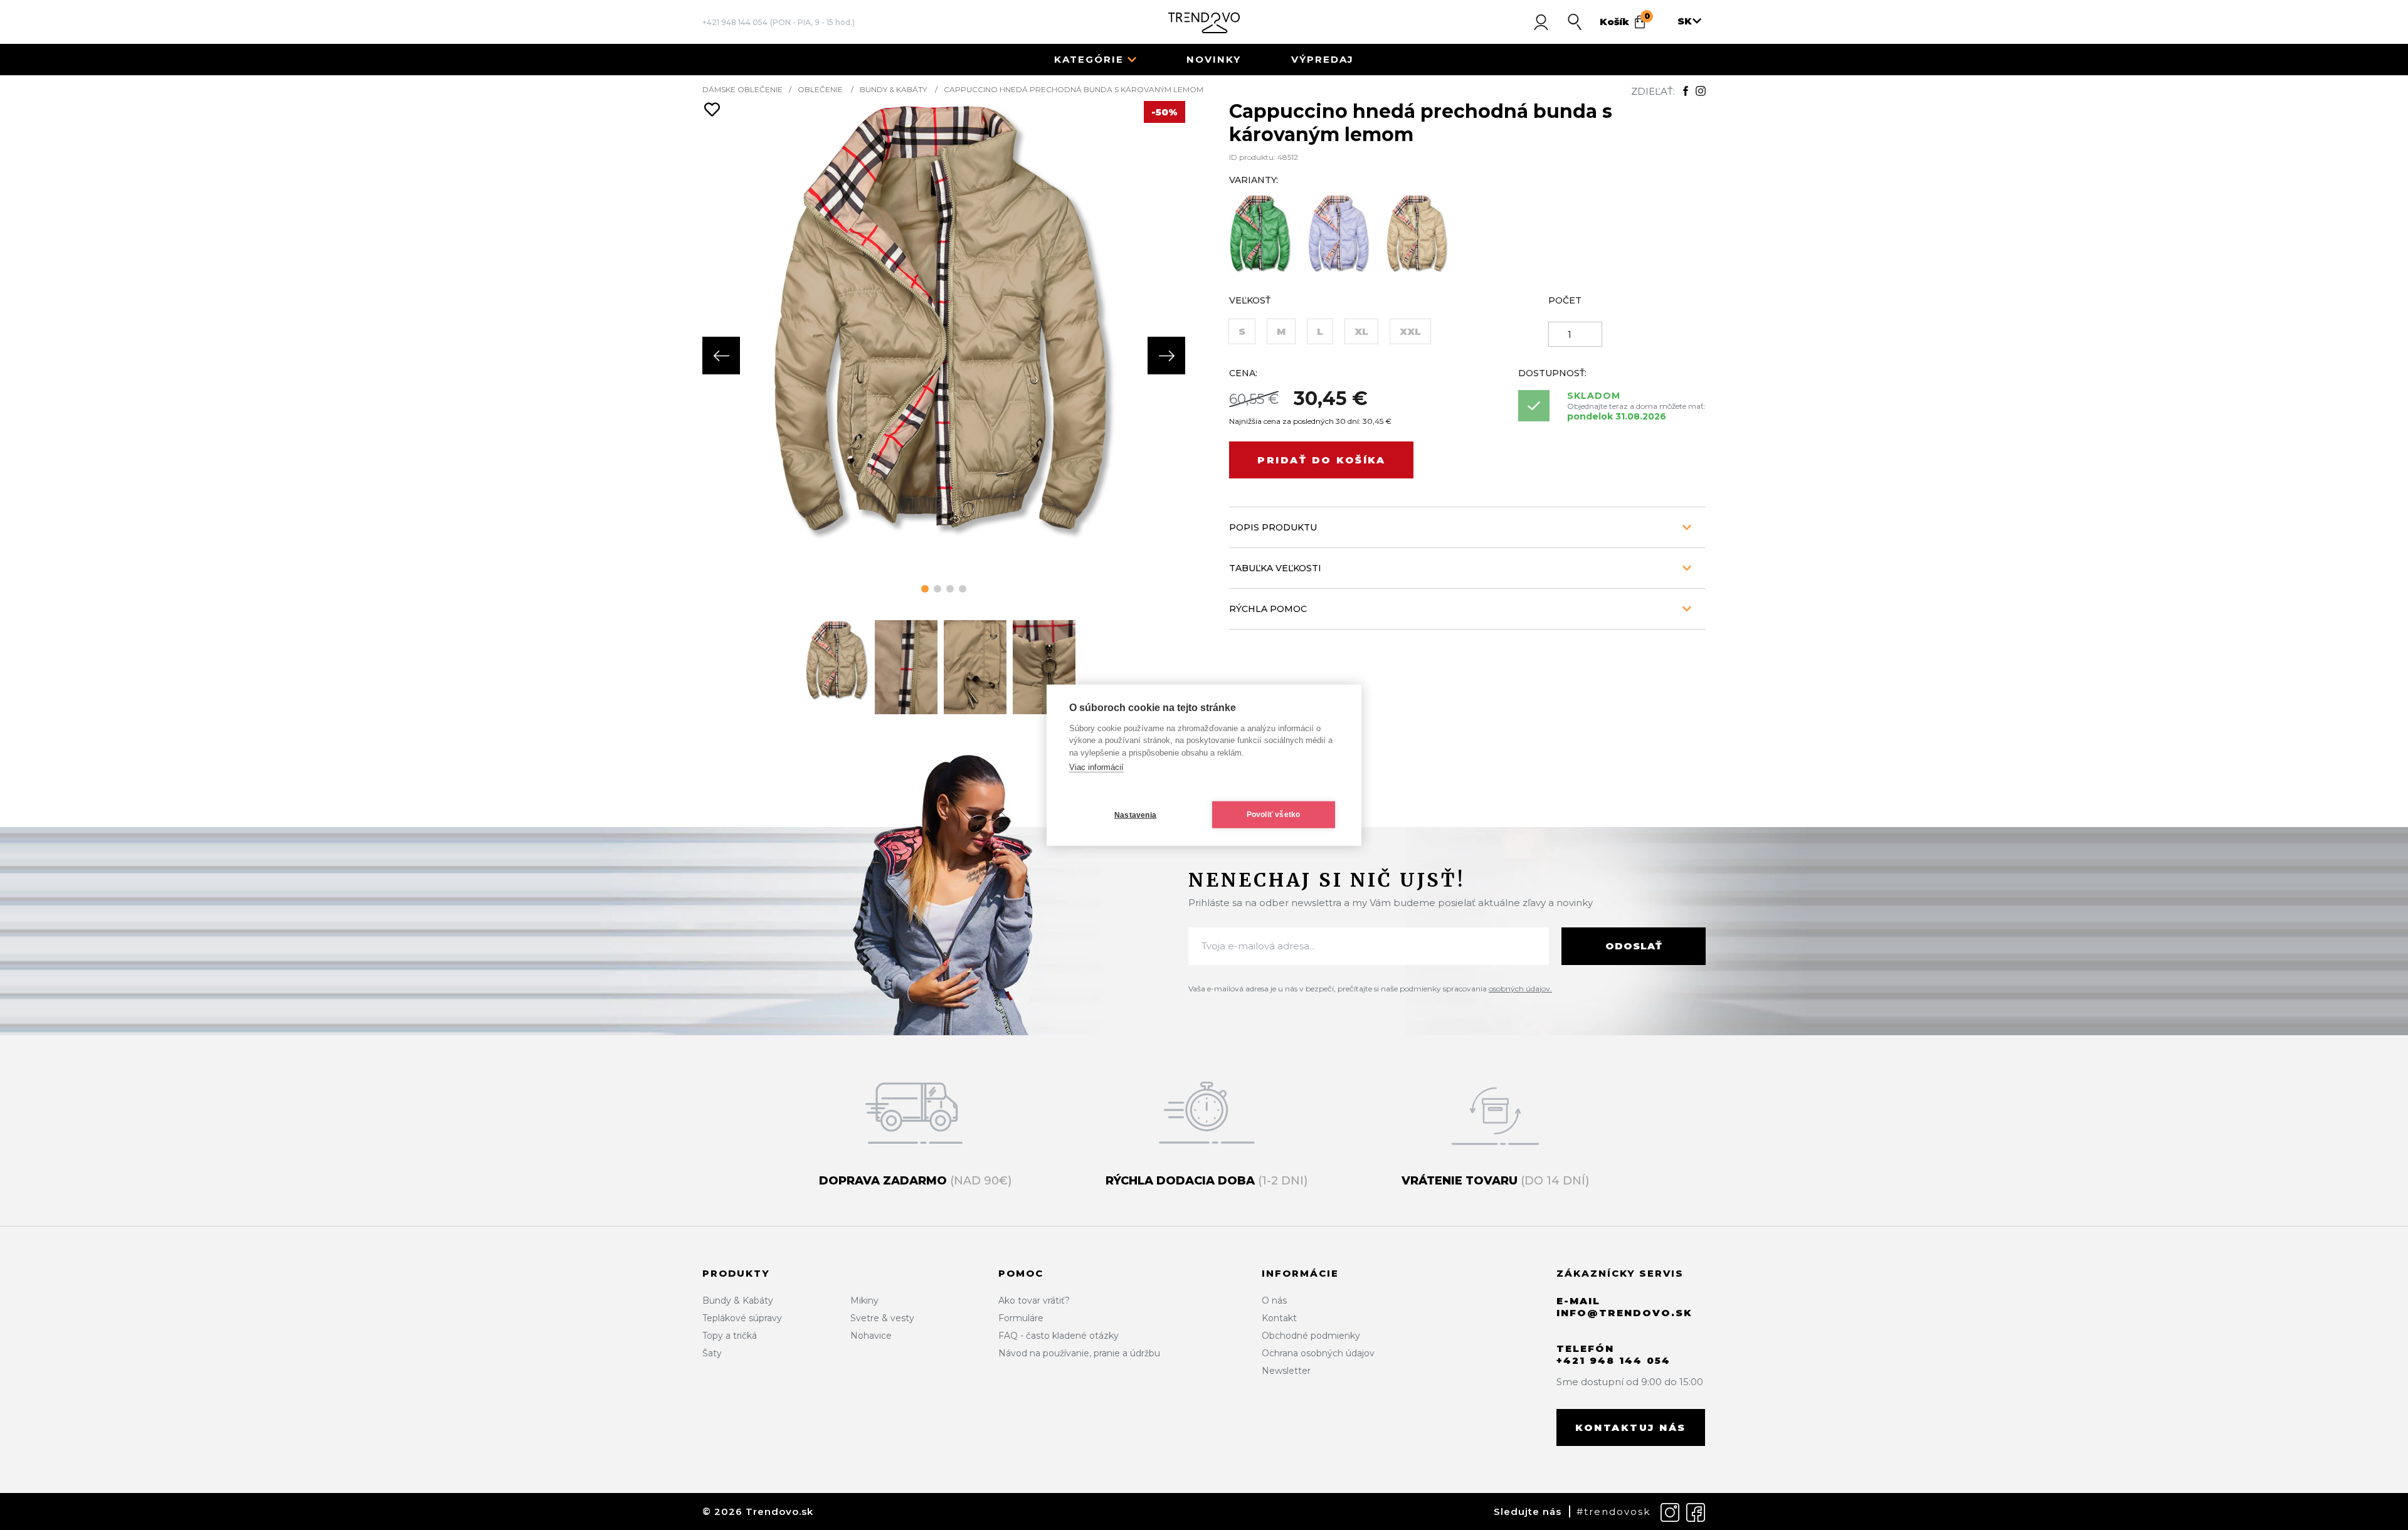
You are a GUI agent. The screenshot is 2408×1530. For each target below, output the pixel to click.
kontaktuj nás (1631, 1427)
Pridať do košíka (1321, 460)
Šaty (712, 1353)
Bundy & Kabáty (893, 89)
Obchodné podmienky (1311, 1336)
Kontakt (1279, 1318)
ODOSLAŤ (1634, 946)
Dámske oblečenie (742, 89)
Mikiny (864, 1300)
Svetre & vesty (882, 1318)
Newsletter (1286, 1371)
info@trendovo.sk (1624, 1313)
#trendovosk (1613, 1512)
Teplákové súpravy (742, 1318)
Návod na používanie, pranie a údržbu (1079, 1353)
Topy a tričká (730, 1336)
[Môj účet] (1541, 22)
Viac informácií (1096, 767)
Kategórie (1089, 59)
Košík (1625, 19)
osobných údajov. (1520, 989)
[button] (925, 589)
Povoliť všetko (1274, 815)
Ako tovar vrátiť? (1034, 1300)
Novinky (1214, 59)
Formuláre (1021, 1318)
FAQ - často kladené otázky (1059, 1336)
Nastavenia (1135, 815)
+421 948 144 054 (735, 22)
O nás (1274, 1300)
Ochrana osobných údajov (1318, 1353)
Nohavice (871, 1336)
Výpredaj (1323, 59)
